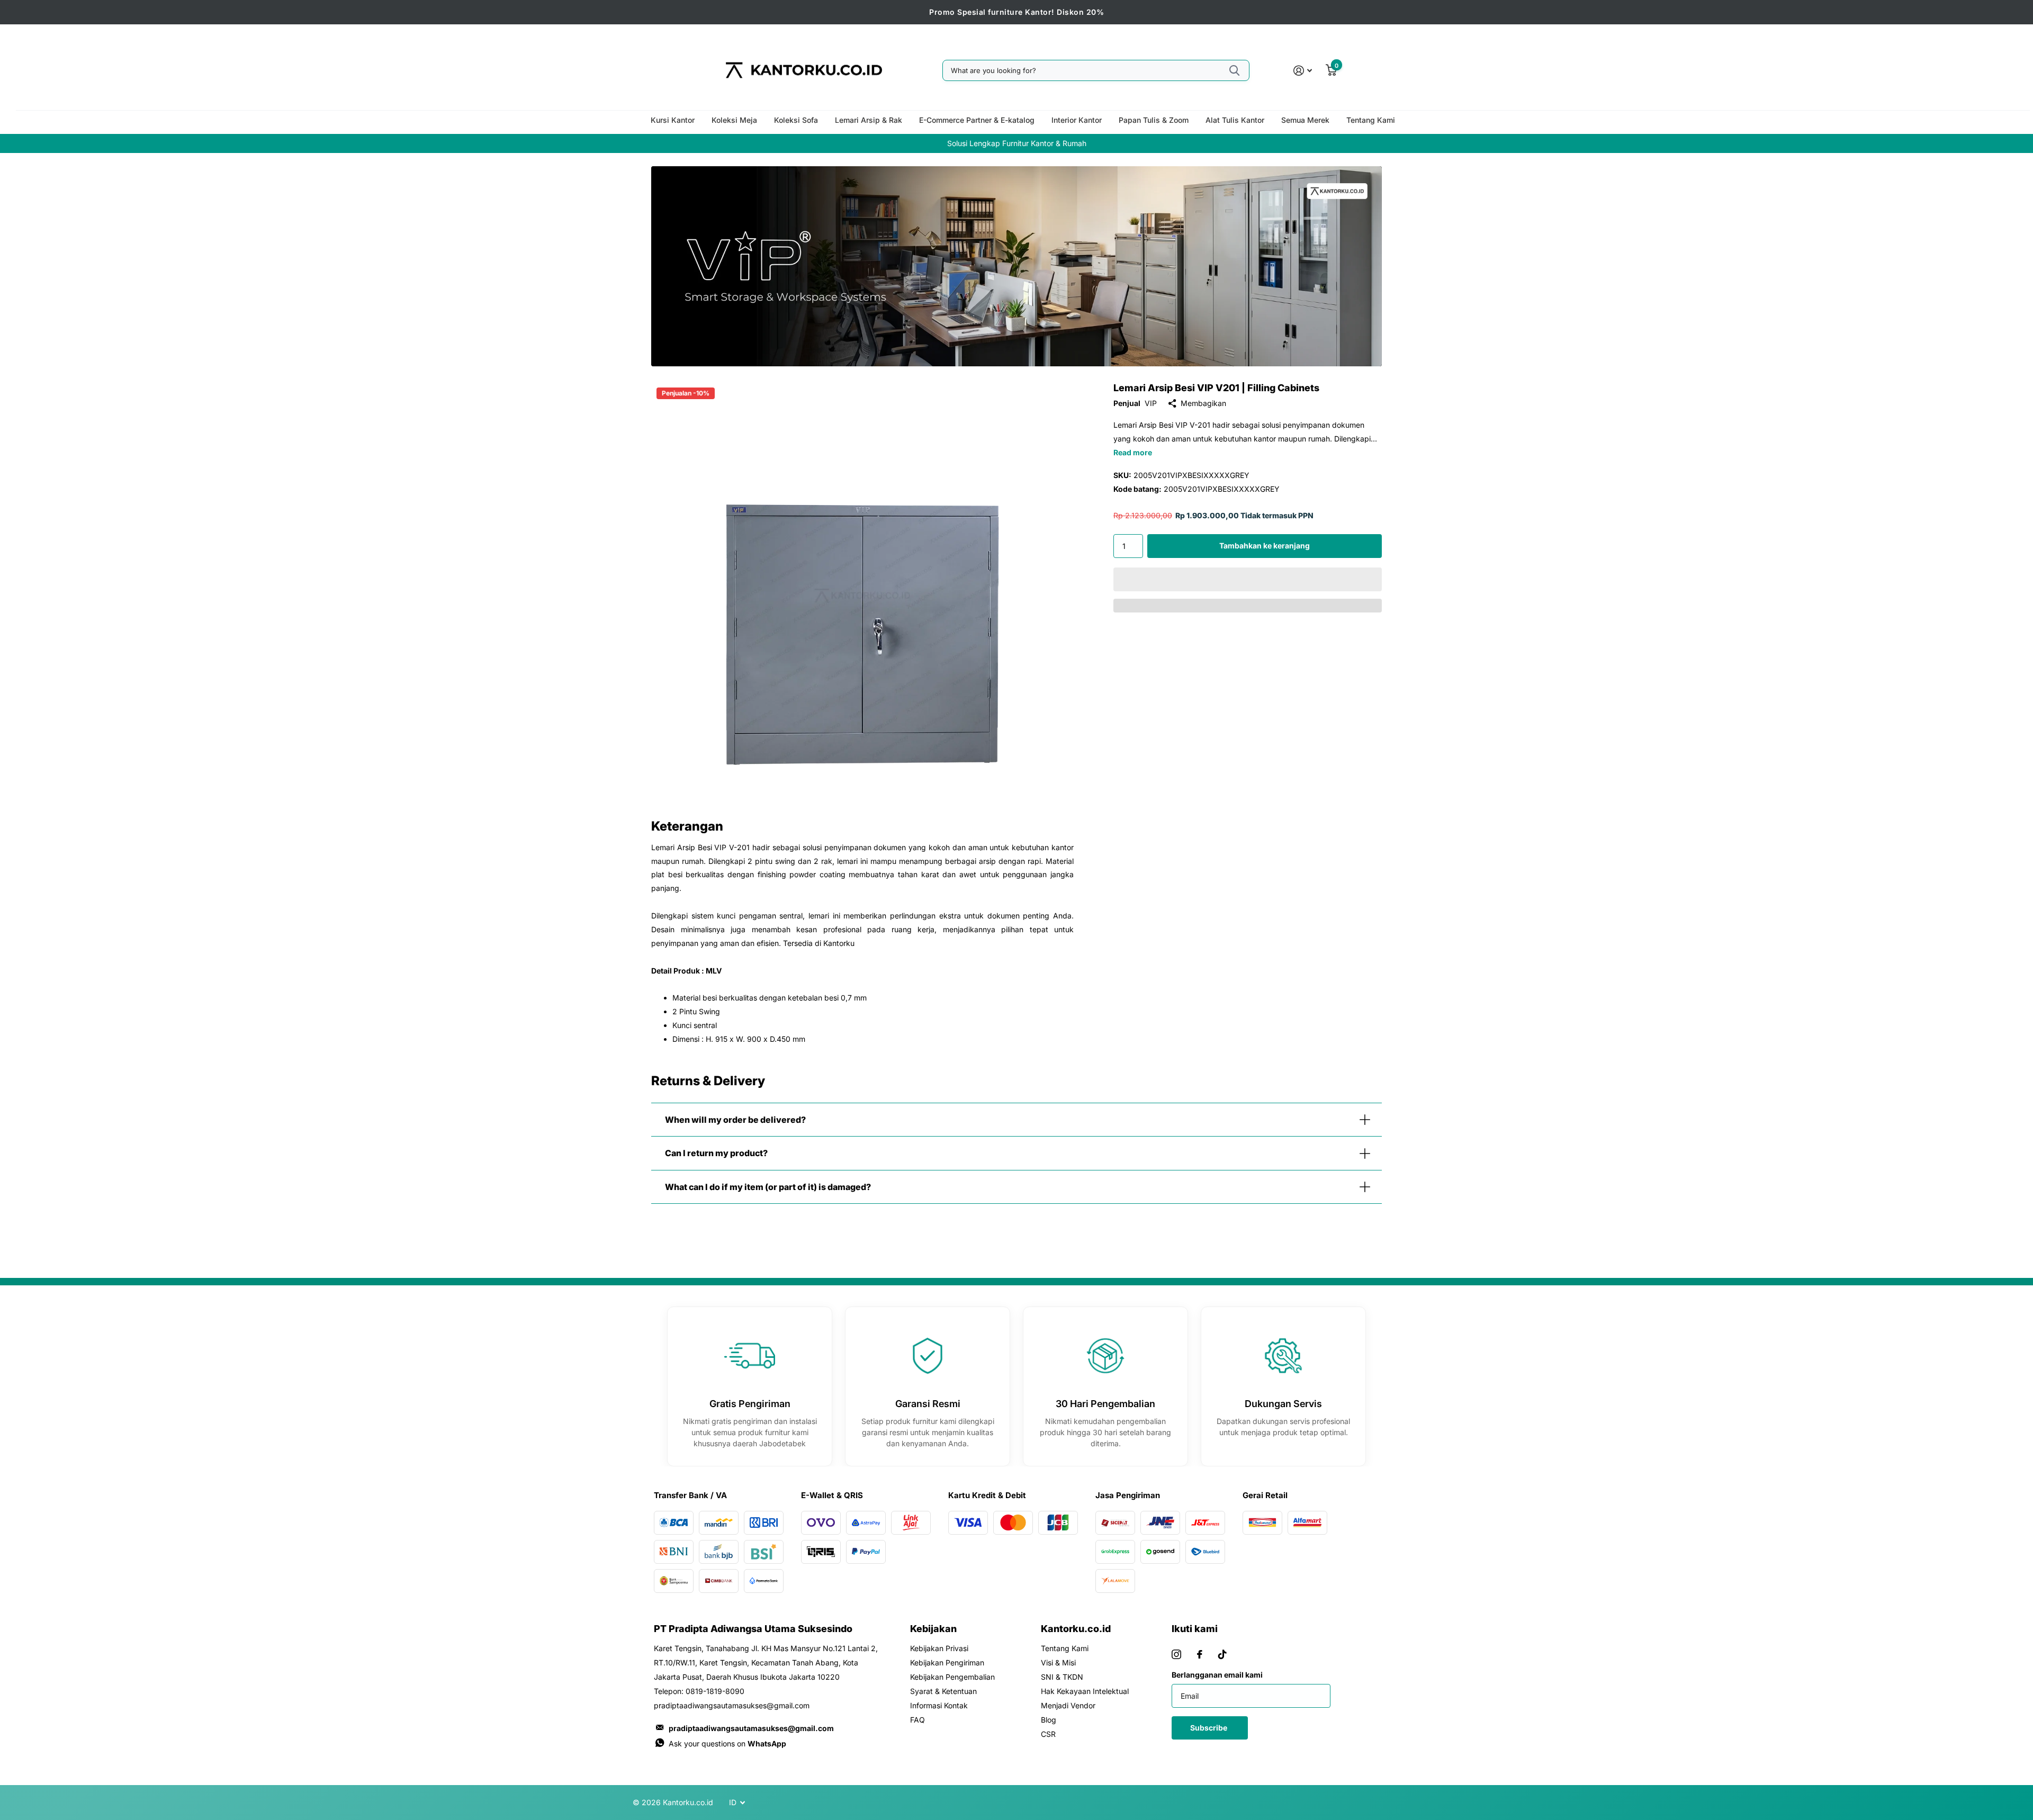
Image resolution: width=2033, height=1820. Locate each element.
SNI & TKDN (1062, 1677)
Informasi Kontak (939, 1705)
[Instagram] (1176, 1654)
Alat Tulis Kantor (1235, 120)
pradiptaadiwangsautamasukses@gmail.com (751, 1728)
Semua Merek (1305, 120)
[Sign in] (1303, 71)
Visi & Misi (1058, 1663)
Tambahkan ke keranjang (1265, 546)
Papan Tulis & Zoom (1154, 120)
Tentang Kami (1371, 120)
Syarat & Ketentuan (943, 1691)
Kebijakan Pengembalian (952, 1677)
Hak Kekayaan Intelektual (1085, 1691)
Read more (1133, 452)
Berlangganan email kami (1217, 1675)
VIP (1151, 403)
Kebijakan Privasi (939, 1648)
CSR (1048, 1734)
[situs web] (1200, 1654)
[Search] (1234, 70)
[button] (1248, 579)
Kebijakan (933, 1629)
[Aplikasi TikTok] (1222, 1654)
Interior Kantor (1077, 120)
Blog (1049, 1720)
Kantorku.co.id (1076, 1629)
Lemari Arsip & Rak (869, 120)
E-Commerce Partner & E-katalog (977, 120)
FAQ (917, 1720)
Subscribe (1209, 1728)
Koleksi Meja (734, 120)
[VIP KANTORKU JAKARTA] (1016, 266)
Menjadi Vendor (1068, 1705)
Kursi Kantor (673, 120)
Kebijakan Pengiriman (947, 1663)
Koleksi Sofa (796, 120)
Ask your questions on (727, 1744)
